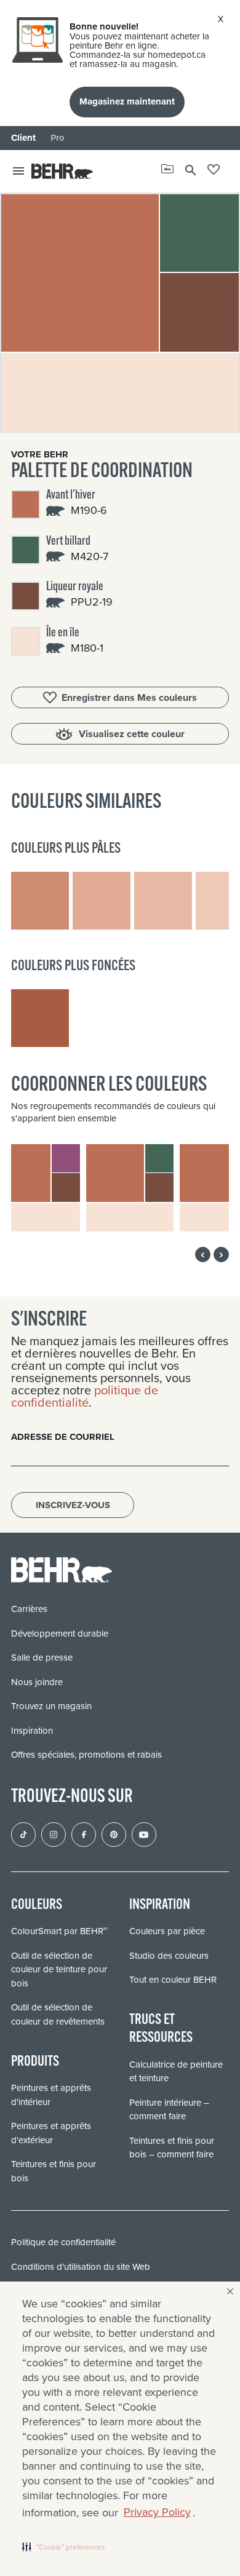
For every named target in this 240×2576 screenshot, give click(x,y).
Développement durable (60, 1634)
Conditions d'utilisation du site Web (81, 2267)
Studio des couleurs (169, 1956)
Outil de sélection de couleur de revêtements (58, 2014)
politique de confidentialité (85, 1396)
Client (23, 138)
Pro (58, 138)
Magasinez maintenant (127, 101)
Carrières (29, 1609)
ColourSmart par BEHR (59, 1931)
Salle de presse (42, 1657)
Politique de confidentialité (63, 2242)
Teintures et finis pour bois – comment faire (172, 2148)
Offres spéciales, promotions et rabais (86, 1755)
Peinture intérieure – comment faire (169, 2110)
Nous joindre (37, 1682)
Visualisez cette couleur (132, 734)
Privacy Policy (157, 2512)
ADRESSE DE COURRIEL (63, 1437)
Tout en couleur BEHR (173, 1980)
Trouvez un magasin (51, 1706)
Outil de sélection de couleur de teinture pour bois (59, 1970)
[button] (63, 2546)
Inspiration (32, 1731)
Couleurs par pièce (167, 1931)
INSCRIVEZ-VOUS (73, 1505)
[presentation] (203, 1254)
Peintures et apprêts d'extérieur (51, 2133)
